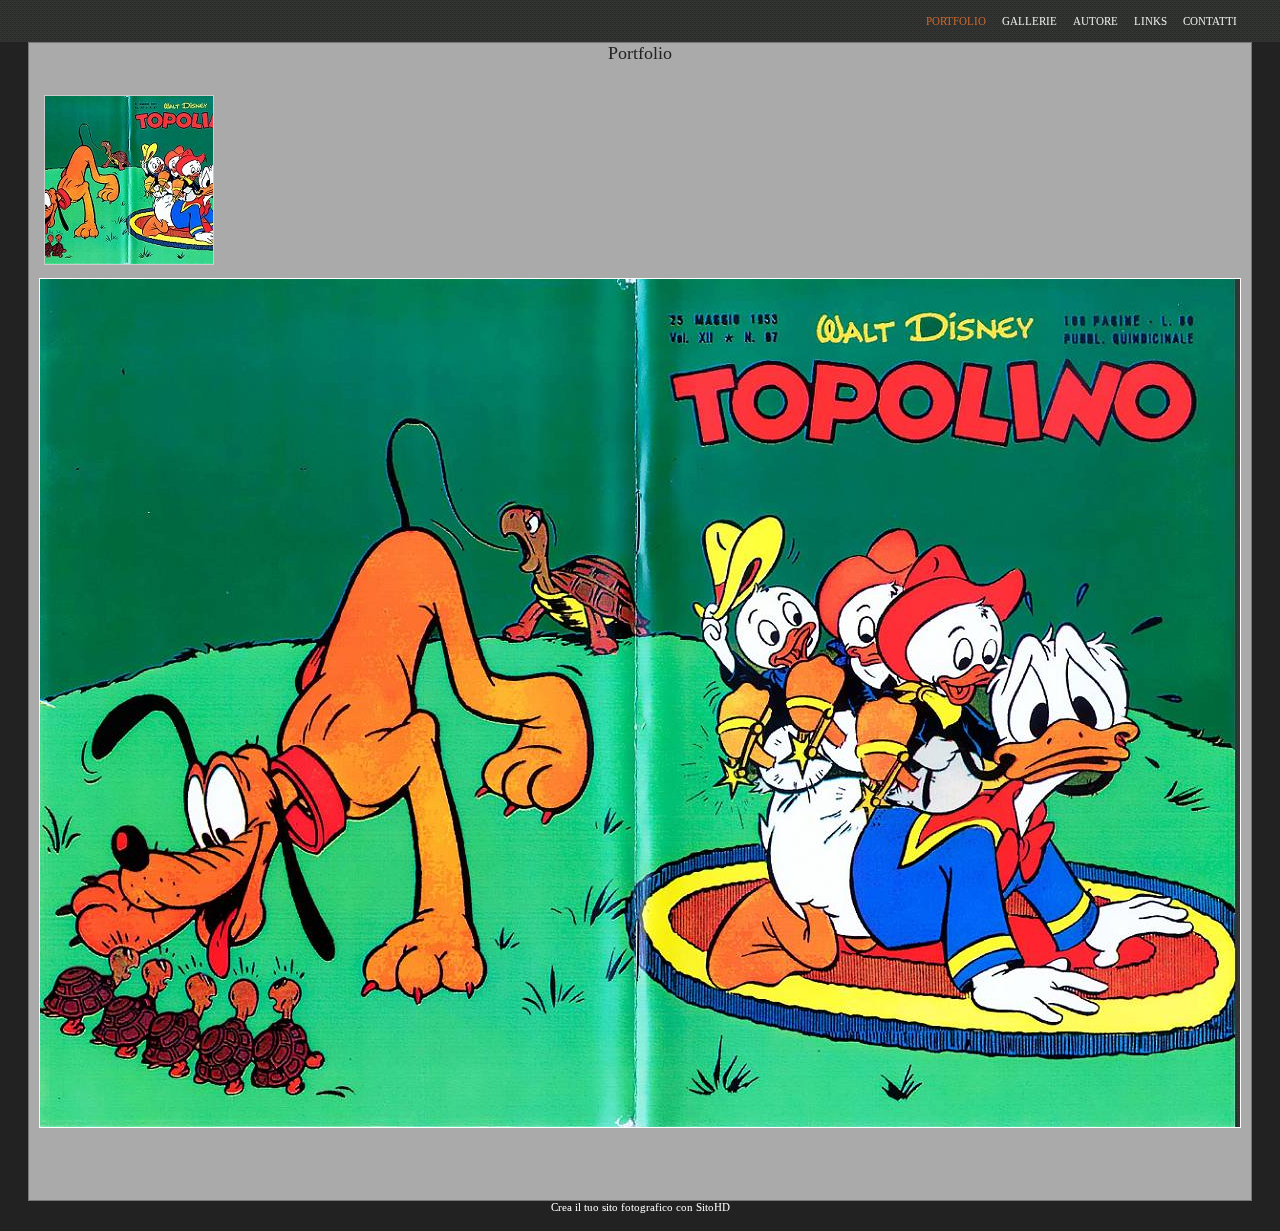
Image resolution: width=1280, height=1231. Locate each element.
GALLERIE (1029, 21)
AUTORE (1095, 21)
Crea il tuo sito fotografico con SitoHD (640, 1207)
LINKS (1150, 21)
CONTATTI (1210, 21)
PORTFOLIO (956, 21)
